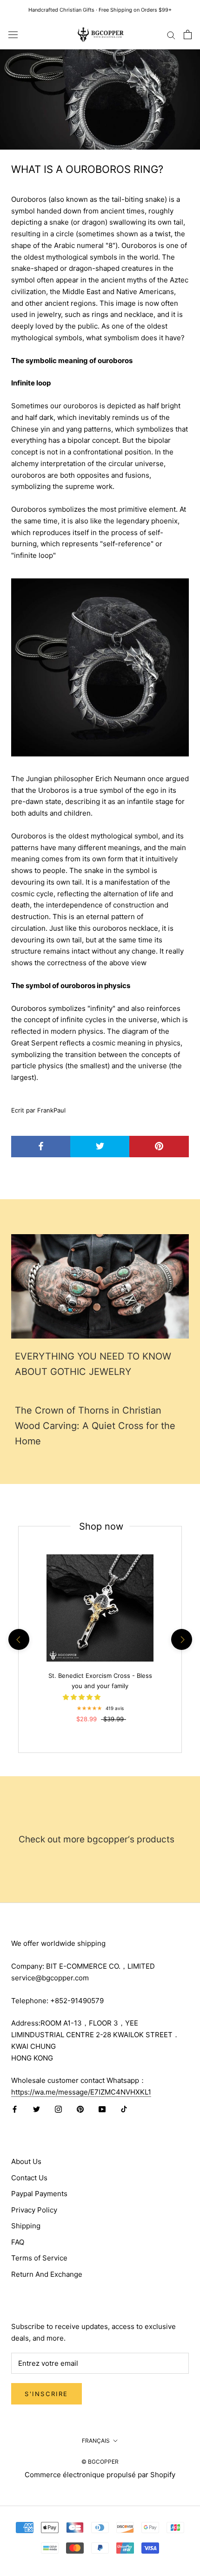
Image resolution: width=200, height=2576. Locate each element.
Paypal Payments (39, 2194)
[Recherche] (171, 34)
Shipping (26, 2226)
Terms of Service (39, 2258)
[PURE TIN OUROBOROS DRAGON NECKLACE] (100, 667)
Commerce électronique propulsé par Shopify (100, 2475)
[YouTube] (102, 2109)
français (96, 2441)
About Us (26, 2161)
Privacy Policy (34, 2210)
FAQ (18, 2242)
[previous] (18, 1639)
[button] (83, 1697)
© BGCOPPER (100, 2462)
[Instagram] (58, 2109)
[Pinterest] (80, 2109)
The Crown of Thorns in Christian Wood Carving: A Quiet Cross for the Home (95, 1426)
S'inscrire (47, 2394)
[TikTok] (124, 2109)
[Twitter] (37, 2109)
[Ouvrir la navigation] (13, 34)
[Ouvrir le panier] (188, 34)
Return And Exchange (47, 2274)
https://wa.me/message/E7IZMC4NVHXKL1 (81, 2092)
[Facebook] (15, 2109)
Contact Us (29, 2178)
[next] (181, 1639)
